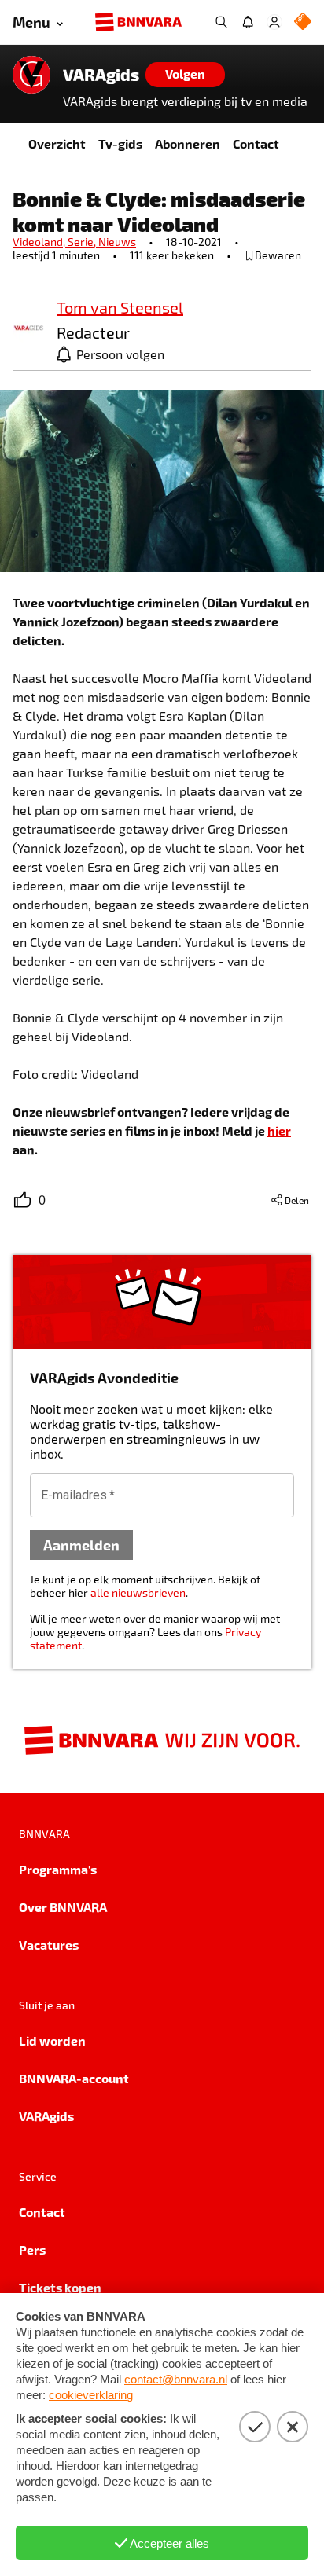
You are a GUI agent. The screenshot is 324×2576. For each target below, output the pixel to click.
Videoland (40, 242)
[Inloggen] (274, 22)
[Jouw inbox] (248, 22)
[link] (28, 329)
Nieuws (117, 242)
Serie (83, 242)
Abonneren (188, 143)
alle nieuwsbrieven (138, 1593)
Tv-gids (120, 143)
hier (279, 1130)
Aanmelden (81, 1545)
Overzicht (57, 143)
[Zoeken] (221, 22)
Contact (256, 143)
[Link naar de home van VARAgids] (31, 75)
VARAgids (101, 75)
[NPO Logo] (303, 22)
